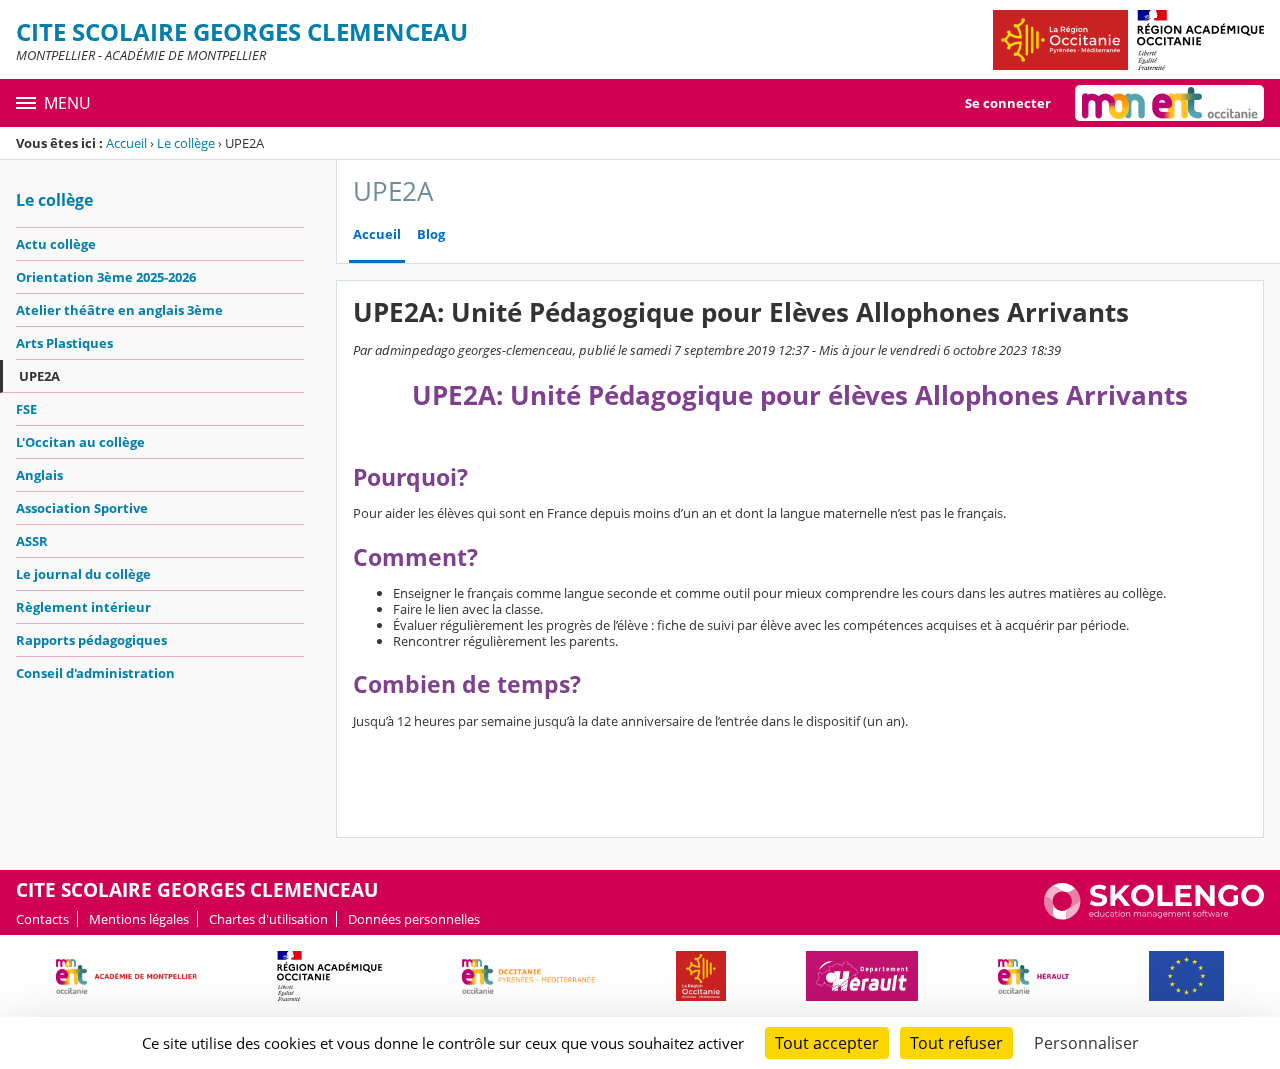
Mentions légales (139, 919)
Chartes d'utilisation (268, 919)
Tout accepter (827, 1043)
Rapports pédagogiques (91, 640)
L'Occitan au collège (80, 442)
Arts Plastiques (64, 343)
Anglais (39, 475)
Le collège (186, 143)
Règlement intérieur (83, 607)
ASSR (32, 541)
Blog (431, 234)
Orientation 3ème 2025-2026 (106, 277)
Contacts (42, 919)
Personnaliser (1086, 1043)
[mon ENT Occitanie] (1169, 103)
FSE (26, 409)
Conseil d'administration (95, 673)
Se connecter (1008, 103)
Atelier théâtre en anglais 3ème (119, 310)
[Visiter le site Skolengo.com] (1154, 915)
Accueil (126, 143)
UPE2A (39, 376)
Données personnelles (414, 919)
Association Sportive (82, 508)
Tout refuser (956, 1043)
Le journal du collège (83, 574)
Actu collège (56, 244)
